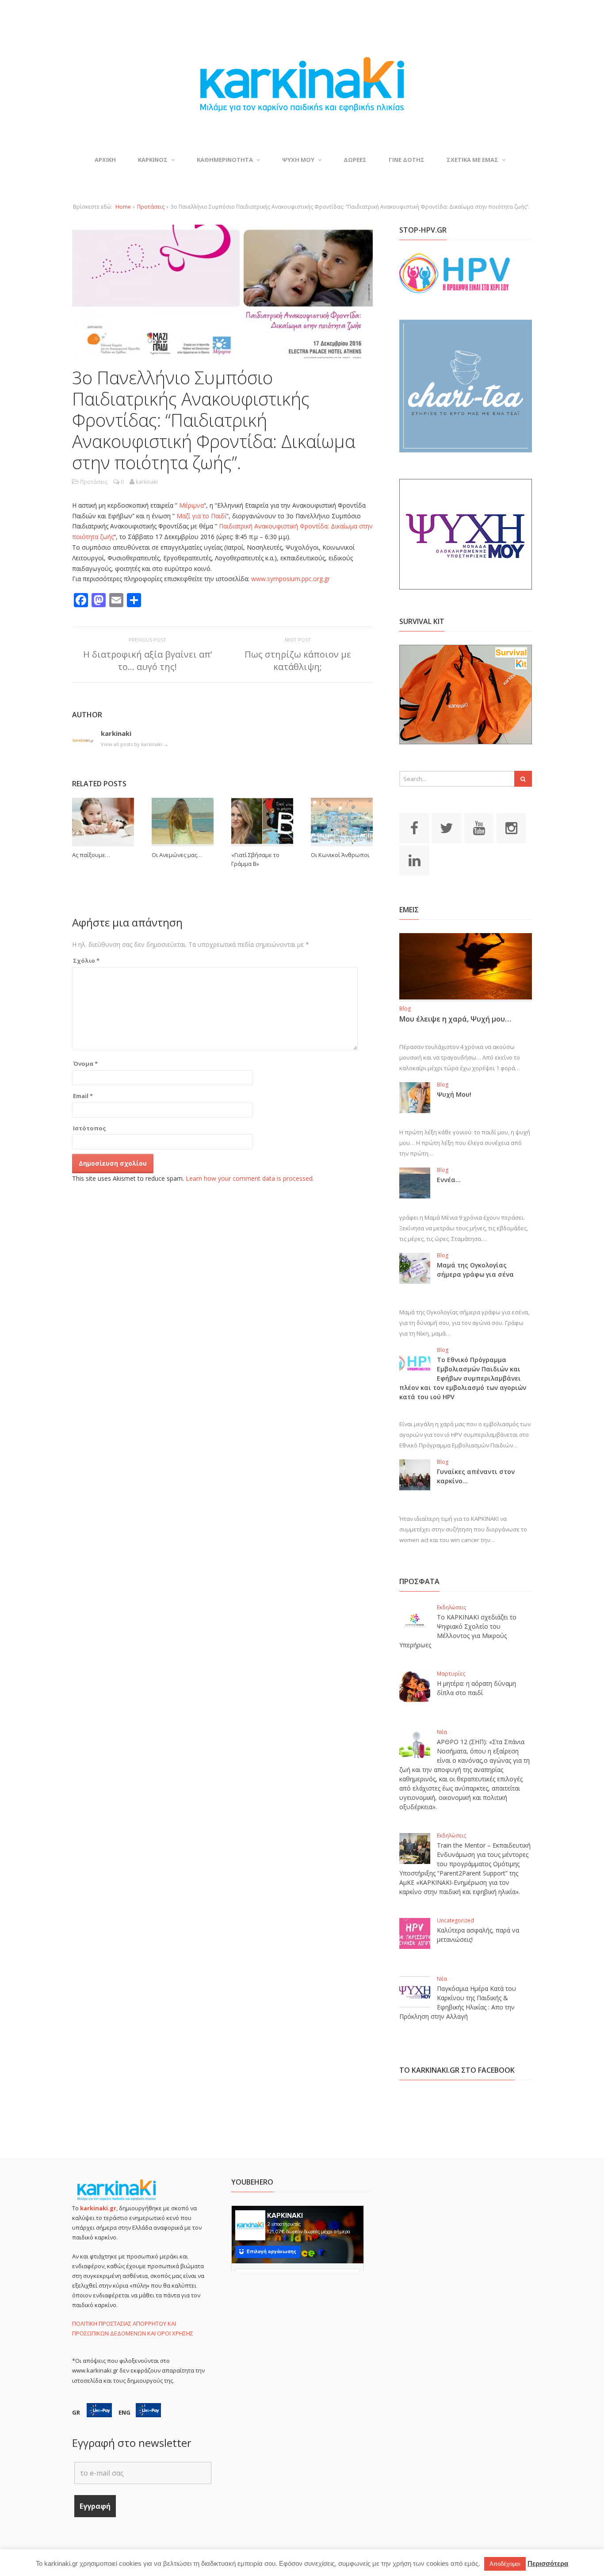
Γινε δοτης (407, 160)
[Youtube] (479, 827)
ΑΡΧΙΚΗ (105, 160)
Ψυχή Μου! (454, 1094)
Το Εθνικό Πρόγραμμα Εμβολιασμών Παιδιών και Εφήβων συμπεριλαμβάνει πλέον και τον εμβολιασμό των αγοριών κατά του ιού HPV (463, 1378)
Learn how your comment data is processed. (250, 1178)
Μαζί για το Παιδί (201, 516)
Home (123, 207)
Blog (405, 1009)
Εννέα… (449, 1180)
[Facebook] (414, 827)
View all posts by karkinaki (135, 744)
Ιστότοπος (90, 1128)
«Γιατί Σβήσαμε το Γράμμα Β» (255, 859)
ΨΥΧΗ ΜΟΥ (298, 160)
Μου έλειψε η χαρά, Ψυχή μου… (455, 1019)
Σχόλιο (86, 961)
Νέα (442, 1732)
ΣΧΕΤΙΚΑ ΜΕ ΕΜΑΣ (472, 160)
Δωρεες (355, 160)
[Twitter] (447, 827)
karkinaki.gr (98, 2208)
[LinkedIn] (414, 860)
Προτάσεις (151, 207)
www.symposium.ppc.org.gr (291, 579)
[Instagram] (511, 827)
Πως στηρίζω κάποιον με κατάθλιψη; (298, 660)
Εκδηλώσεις (451, 1607)
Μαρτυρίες (451, 1674)
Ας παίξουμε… (91, 855)
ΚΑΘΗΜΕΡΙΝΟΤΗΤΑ (225, 160)
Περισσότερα (548, 2563)
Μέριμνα (191, 505)
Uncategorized (455, 1920)
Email (83, 1096)
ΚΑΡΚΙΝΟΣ (153, 160)
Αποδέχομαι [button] (505, 2564)
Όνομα (85, 1064)
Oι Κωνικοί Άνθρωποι (340, 855)
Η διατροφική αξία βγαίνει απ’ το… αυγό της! (147, 660)
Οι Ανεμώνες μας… (177, 855)
